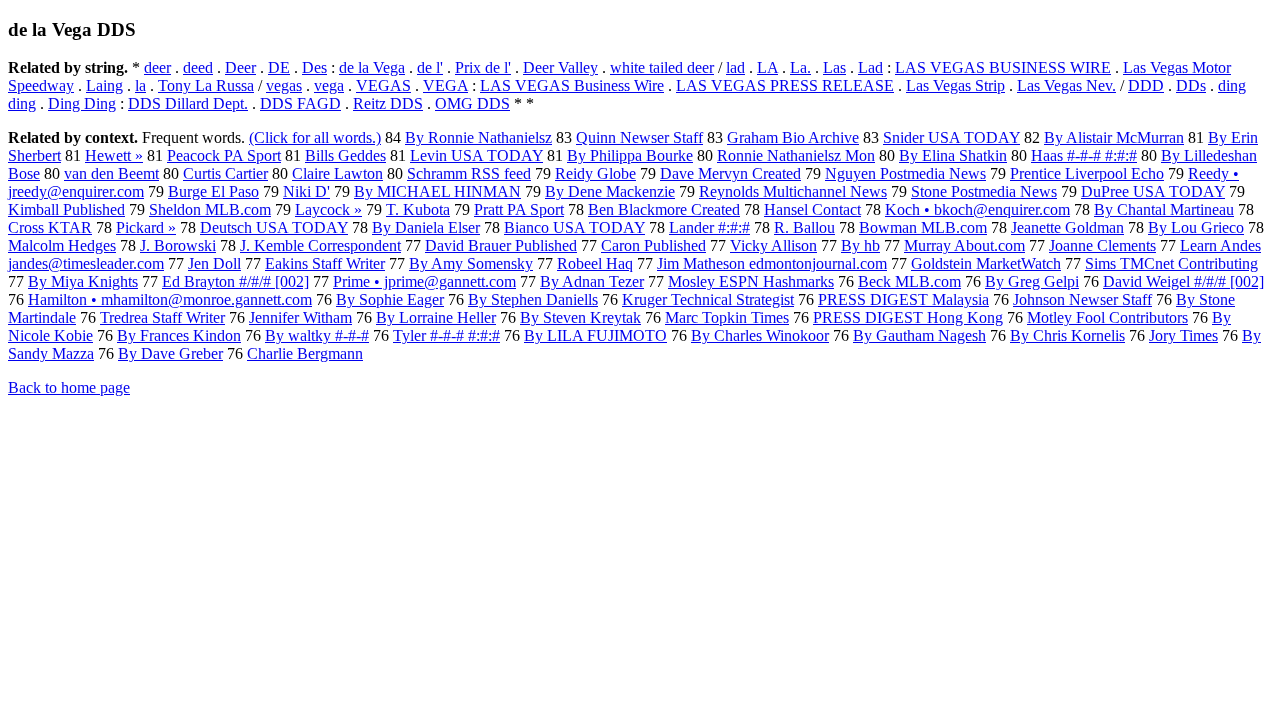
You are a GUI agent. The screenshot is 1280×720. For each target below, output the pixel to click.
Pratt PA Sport (519, 209)
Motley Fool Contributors (1107, 317)
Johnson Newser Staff (1082, 299)
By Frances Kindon (179, 335)
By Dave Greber (170, 353)
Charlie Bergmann (305, 353)
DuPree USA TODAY (1153, 191)
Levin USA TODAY (476, 155)
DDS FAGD (300, 103)
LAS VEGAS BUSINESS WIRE (1003, 67)
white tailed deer (662, 67)
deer (157, 67)
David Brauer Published (501, 245)
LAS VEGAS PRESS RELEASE (785, 85)
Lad (870, 67)
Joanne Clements (1102, 245)
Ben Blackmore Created (664, 209)
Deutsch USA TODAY (274, 227)
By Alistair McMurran (1114, 137)
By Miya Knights (83, 281)
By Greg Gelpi (1032, 281)
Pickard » (146, 227)
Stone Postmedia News (984, 191)
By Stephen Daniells (533, 299)
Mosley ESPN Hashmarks (751, 281)
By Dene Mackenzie (610, 191)
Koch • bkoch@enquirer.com (977, 209)
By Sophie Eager (390, 299)
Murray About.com (964, 245)
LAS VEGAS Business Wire (572, 85)
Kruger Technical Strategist (708, 299)
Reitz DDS (388, 103)
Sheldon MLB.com (210, 209)
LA (767, 67)
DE (279, 67)
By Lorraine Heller (436, 317)
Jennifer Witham (300, 317)
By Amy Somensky (471, 263)
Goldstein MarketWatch (986, 263)
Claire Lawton (337, 173)
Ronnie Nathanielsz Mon (796, 155)
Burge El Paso (213, 191)
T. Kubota (418, 209)
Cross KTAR (50, 227)
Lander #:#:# (709, 227)
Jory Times (1183, 335)
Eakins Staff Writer (325, 263)
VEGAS (383, 85)
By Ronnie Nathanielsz (478, 137)
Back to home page (69, 387)
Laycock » (328, 209)
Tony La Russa (206, 85)
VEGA (445, 85)
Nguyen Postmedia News (905, 173)
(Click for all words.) (315, 137)
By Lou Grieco (1196, 227)
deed (198, 67)
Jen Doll (214, 263)
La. (800, 67)
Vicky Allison (773, 245)
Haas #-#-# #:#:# (1084, 155)
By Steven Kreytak (580, 317)
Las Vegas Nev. (1066, 85)
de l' (430, 67)
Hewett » (114, 155)
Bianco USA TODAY (574, 227)
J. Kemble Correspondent (320, 245)
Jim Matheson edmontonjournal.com (772, 263)
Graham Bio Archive (793, 137)
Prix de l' (483, 67)
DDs (1191, 85)
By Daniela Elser (426, 227)
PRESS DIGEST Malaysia (903, 299)
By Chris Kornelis (1067, 335)
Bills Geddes (345, 155)
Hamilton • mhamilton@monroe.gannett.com (170, 299)
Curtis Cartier (225, 173)
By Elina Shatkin (953, 155)
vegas (284, 85)
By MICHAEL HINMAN (437, 191)
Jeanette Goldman (1067, 227)
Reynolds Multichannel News (793, 191)
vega (329, 85)
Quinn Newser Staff (639, 137)
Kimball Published (66, 209)
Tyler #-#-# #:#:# (446, 335)
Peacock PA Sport (224, 155)
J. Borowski (178, 245)
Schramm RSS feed (469, 173)
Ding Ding (82, 103)
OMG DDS (472, 103)
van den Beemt (111, 173)
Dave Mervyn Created (730, 173)
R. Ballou (804, 227)
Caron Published (653, 245)
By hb (860, 245)
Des (314, 67)
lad (735, 67)
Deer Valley (560, 67)
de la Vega (372, 67)
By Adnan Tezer (592, 281)
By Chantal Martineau (1164, 209)
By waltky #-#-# (317, 335)
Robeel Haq (595, 263)
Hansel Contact (812, 209)
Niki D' (306, 191)
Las (834, 67)
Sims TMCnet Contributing (1171, 263)
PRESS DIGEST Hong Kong (908, 317)
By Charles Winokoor (760, 335)
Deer (240, 67)
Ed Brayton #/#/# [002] (235, 281)
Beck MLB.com (909, 281)
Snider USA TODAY (951, 137)
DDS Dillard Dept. (188, 103)
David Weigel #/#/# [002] (1183, 281)
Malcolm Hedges (62, 245)
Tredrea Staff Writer (162, 317)
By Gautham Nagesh (919, 335)
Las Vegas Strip (955, 85)
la (140, 85)
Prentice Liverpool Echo (1087, 173)
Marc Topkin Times (727, 317)
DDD (1146, 85)
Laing (104, 85)
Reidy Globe (595, 173)
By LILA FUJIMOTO (595, 335)
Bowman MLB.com (923, 227)
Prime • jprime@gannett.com (424, 281)
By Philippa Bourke (630, 155)
